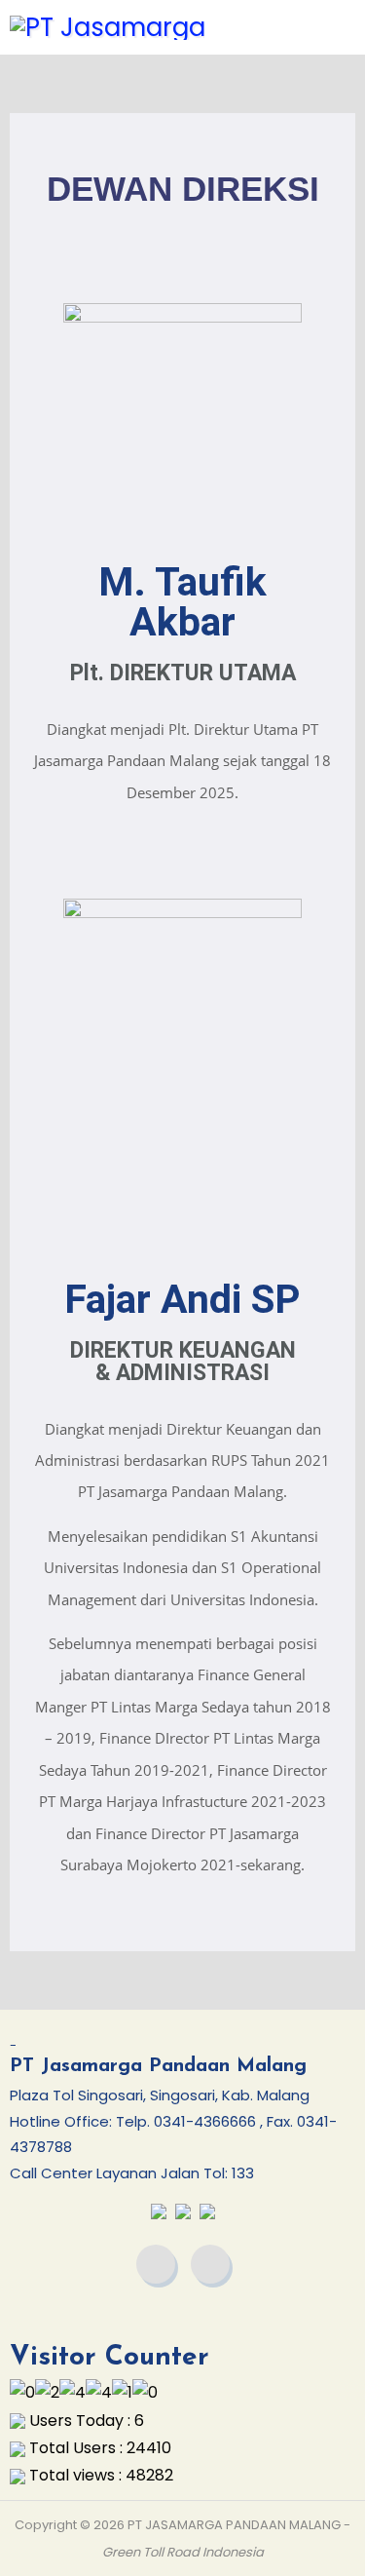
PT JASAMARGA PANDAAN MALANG (234, 2525)
